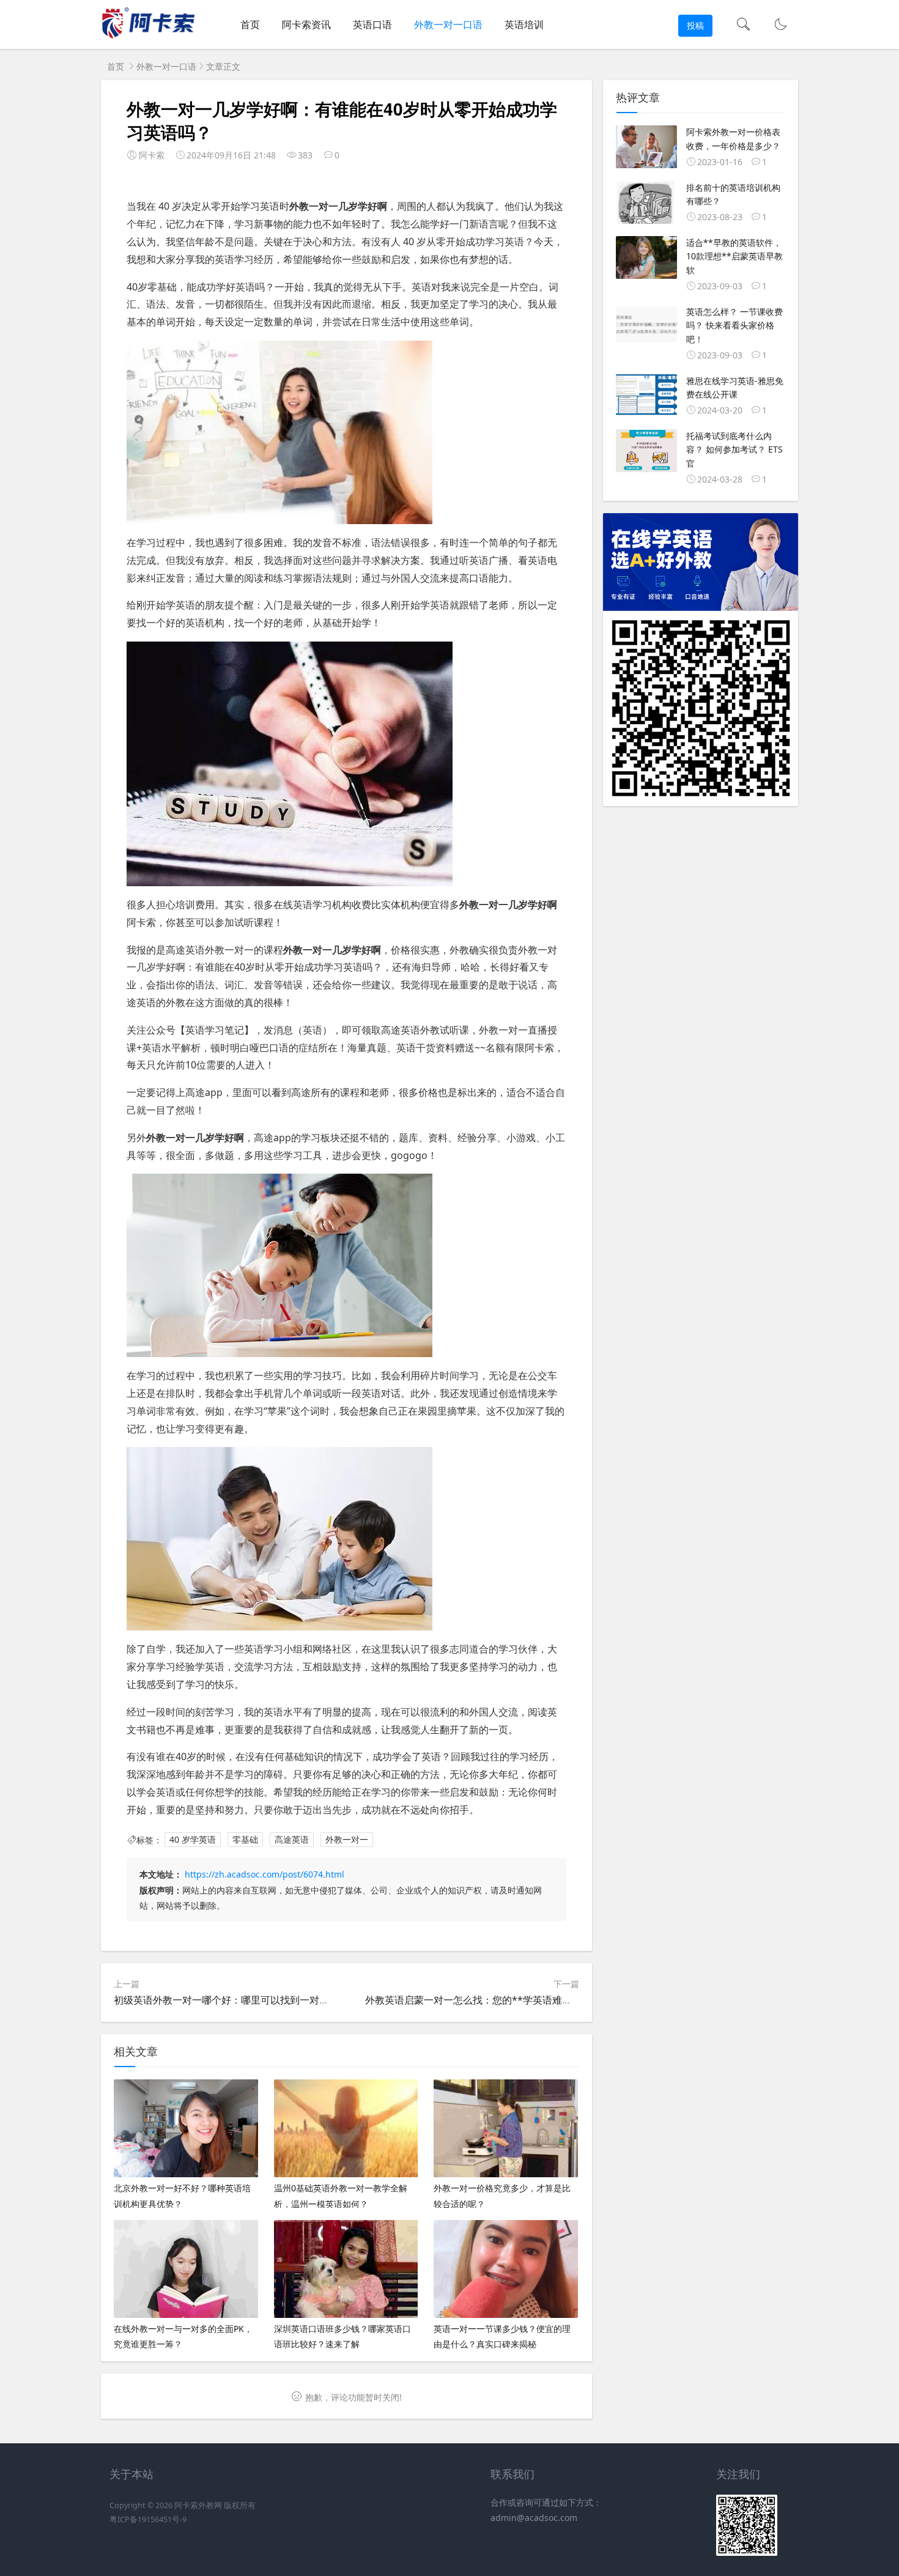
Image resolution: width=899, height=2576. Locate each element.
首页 (250, 24)
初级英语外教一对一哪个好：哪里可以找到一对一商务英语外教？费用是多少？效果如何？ (309, 2000)
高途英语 (292, 1840)
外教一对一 (347, 1840)
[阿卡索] (148, 37)
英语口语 (372, 24)
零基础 (245, 1840)
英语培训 (524, 24)
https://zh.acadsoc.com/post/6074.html (265, 1874)
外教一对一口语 (448, 24)
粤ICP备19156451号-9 (148, 2519)
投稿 (695, 25)
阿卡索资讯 (306, 24)
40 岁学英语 (193, 1840)
